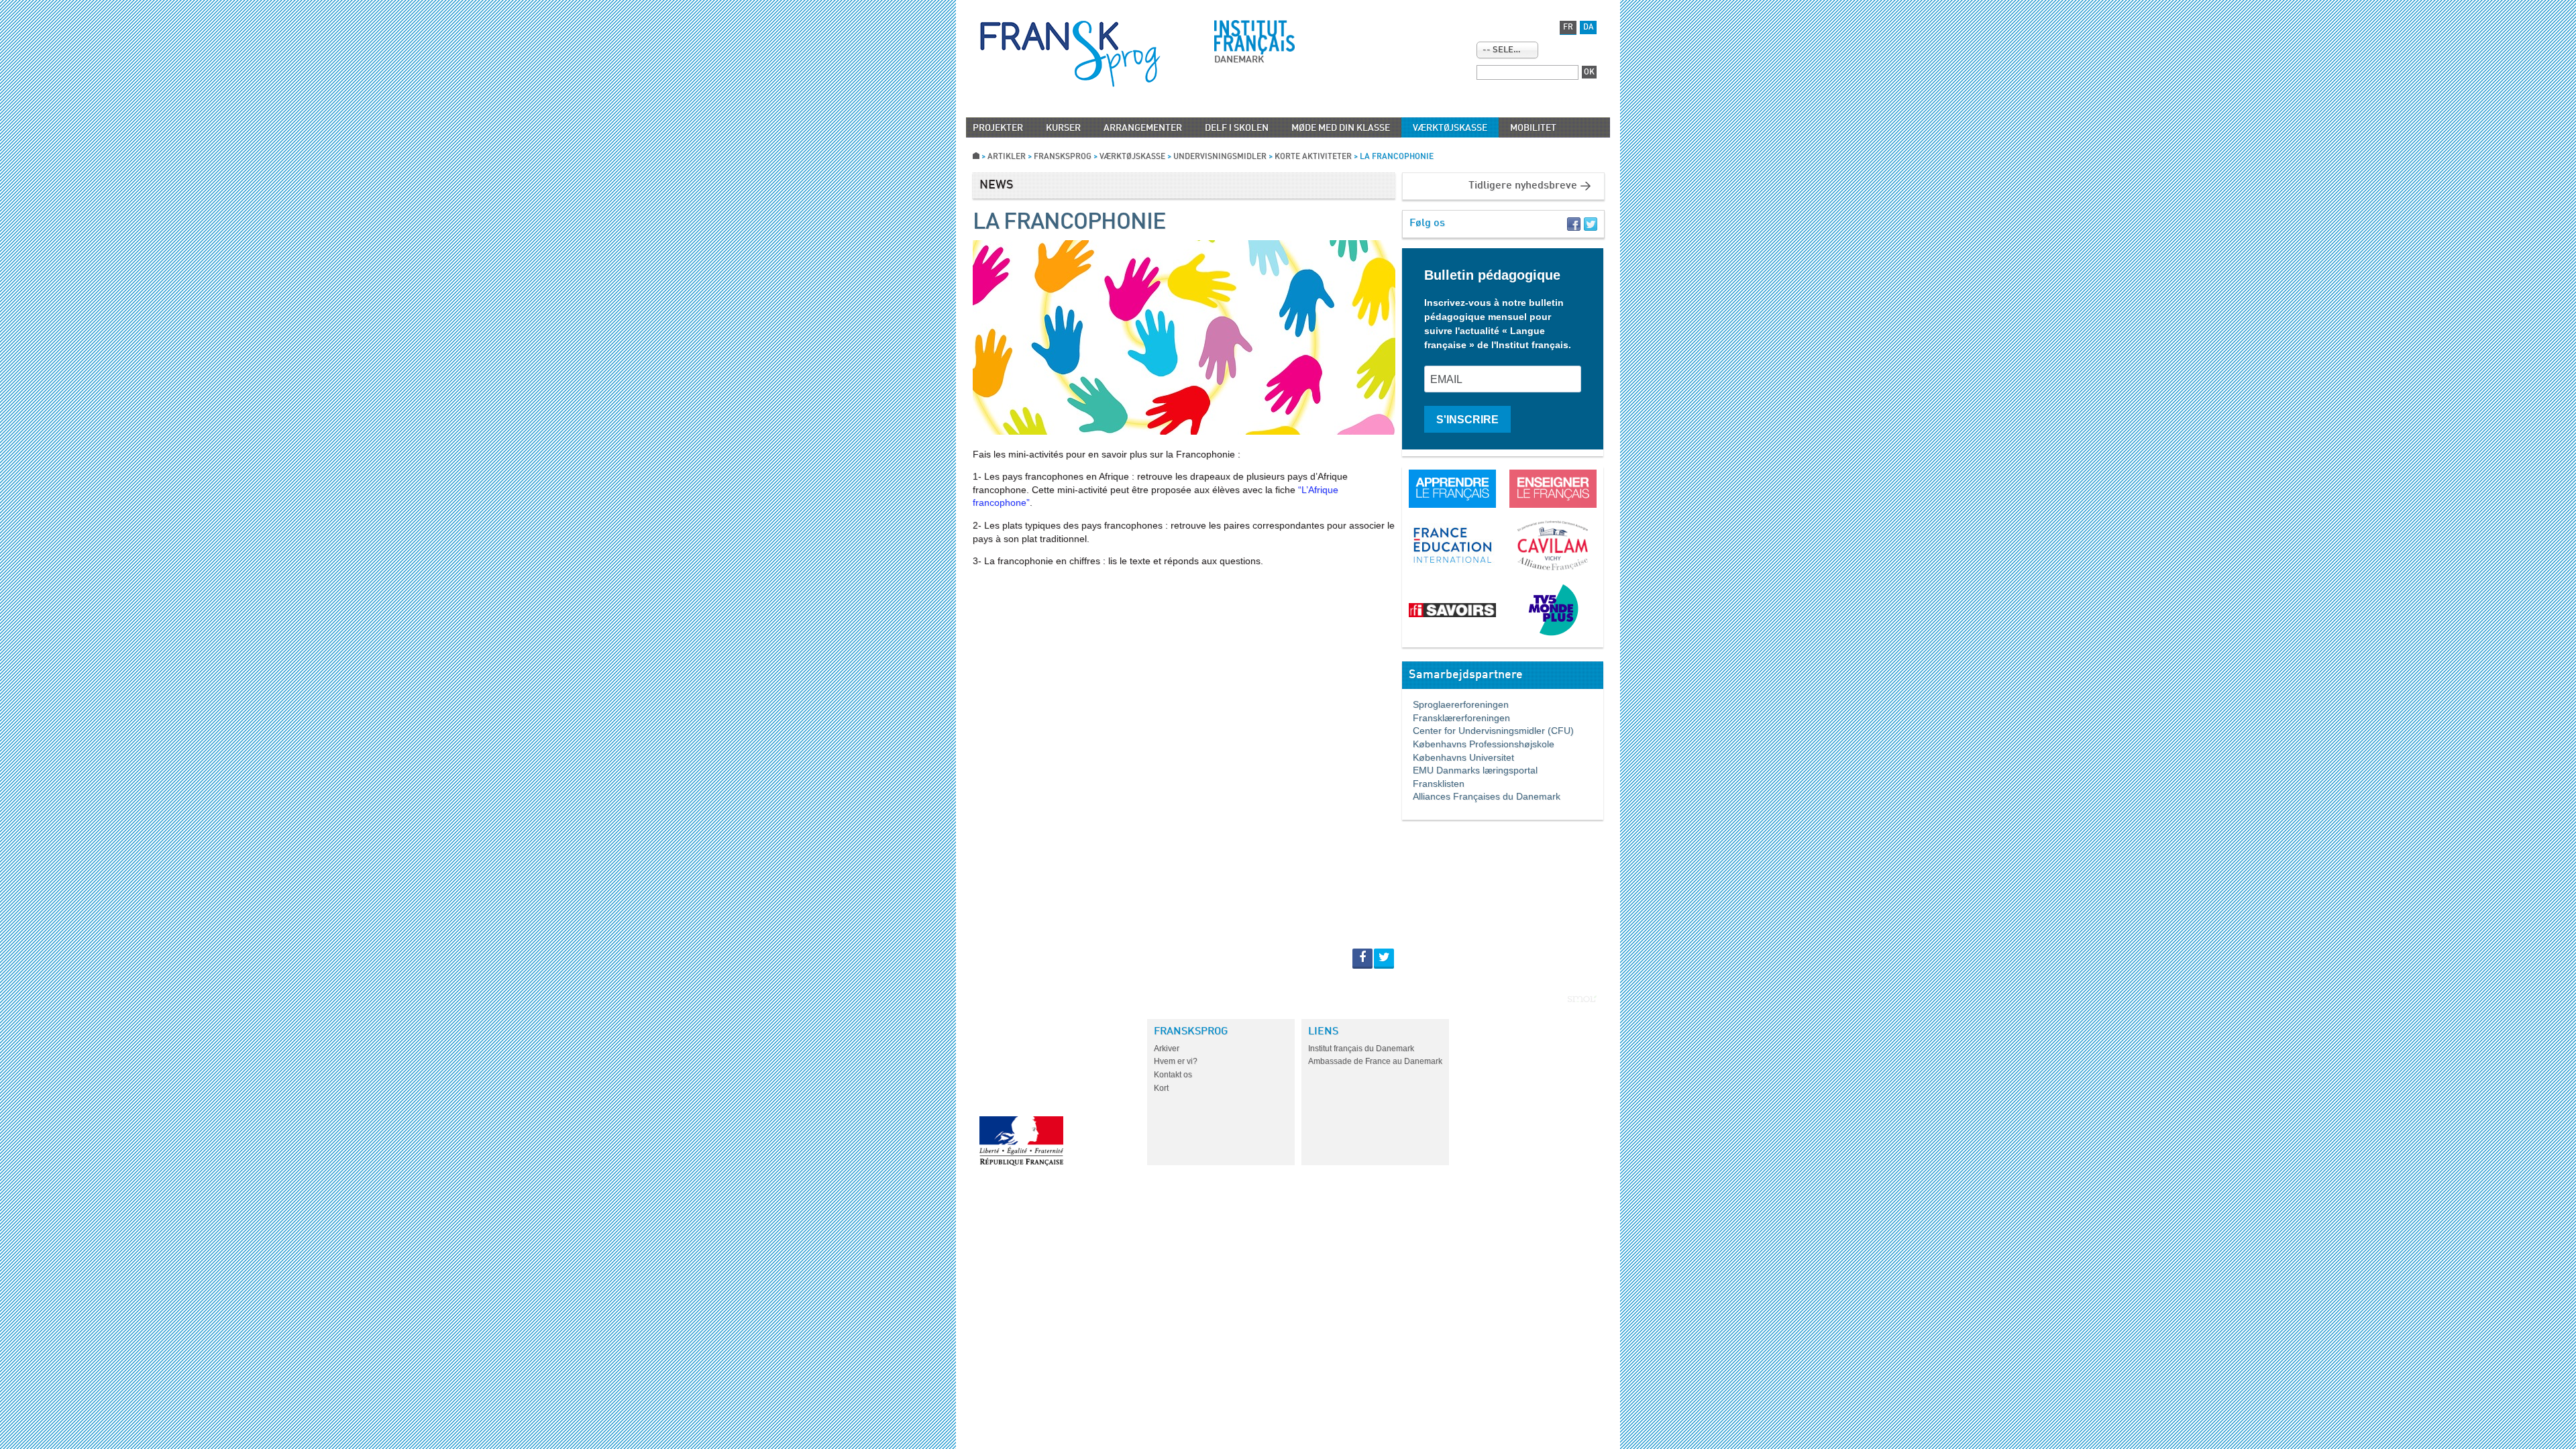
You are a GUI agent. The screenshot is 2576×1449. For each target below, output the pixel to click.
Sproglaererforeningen (1455, 704)
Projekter (998, 128)
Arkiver (1167, 1049)
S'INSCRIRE (1467, 420)
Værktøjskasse (1450, 128)
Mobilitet (1533, 128)
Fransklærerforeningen (1456, 718)
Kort (1161, 1088)
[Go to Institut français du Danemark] (1254, 38)
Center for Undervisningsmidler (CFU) (1488, 731)
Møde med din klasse (1341, 128)
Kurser (1063, 128)
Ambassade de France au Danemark (1375, 1061)
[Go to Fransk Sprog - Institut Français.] (976, 157)
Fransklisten (1433, 784)
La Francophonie (1069, 223)
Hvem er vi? (1176, 1061)
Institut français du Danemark (1361, 1049)
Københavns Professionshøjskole (1478, 744)
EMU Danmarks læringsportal (1470, 770)
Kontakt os (1173, 1075)
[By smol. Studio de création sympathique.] (1582, 999)
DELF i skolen (1237, 128)
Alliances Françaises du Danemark (1481, 796)
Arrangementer (1143, 128)
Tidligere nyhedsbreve (1523, 186)
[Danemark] (1070, 54)
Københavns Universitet (1458, 757)
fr (1568, 28)
